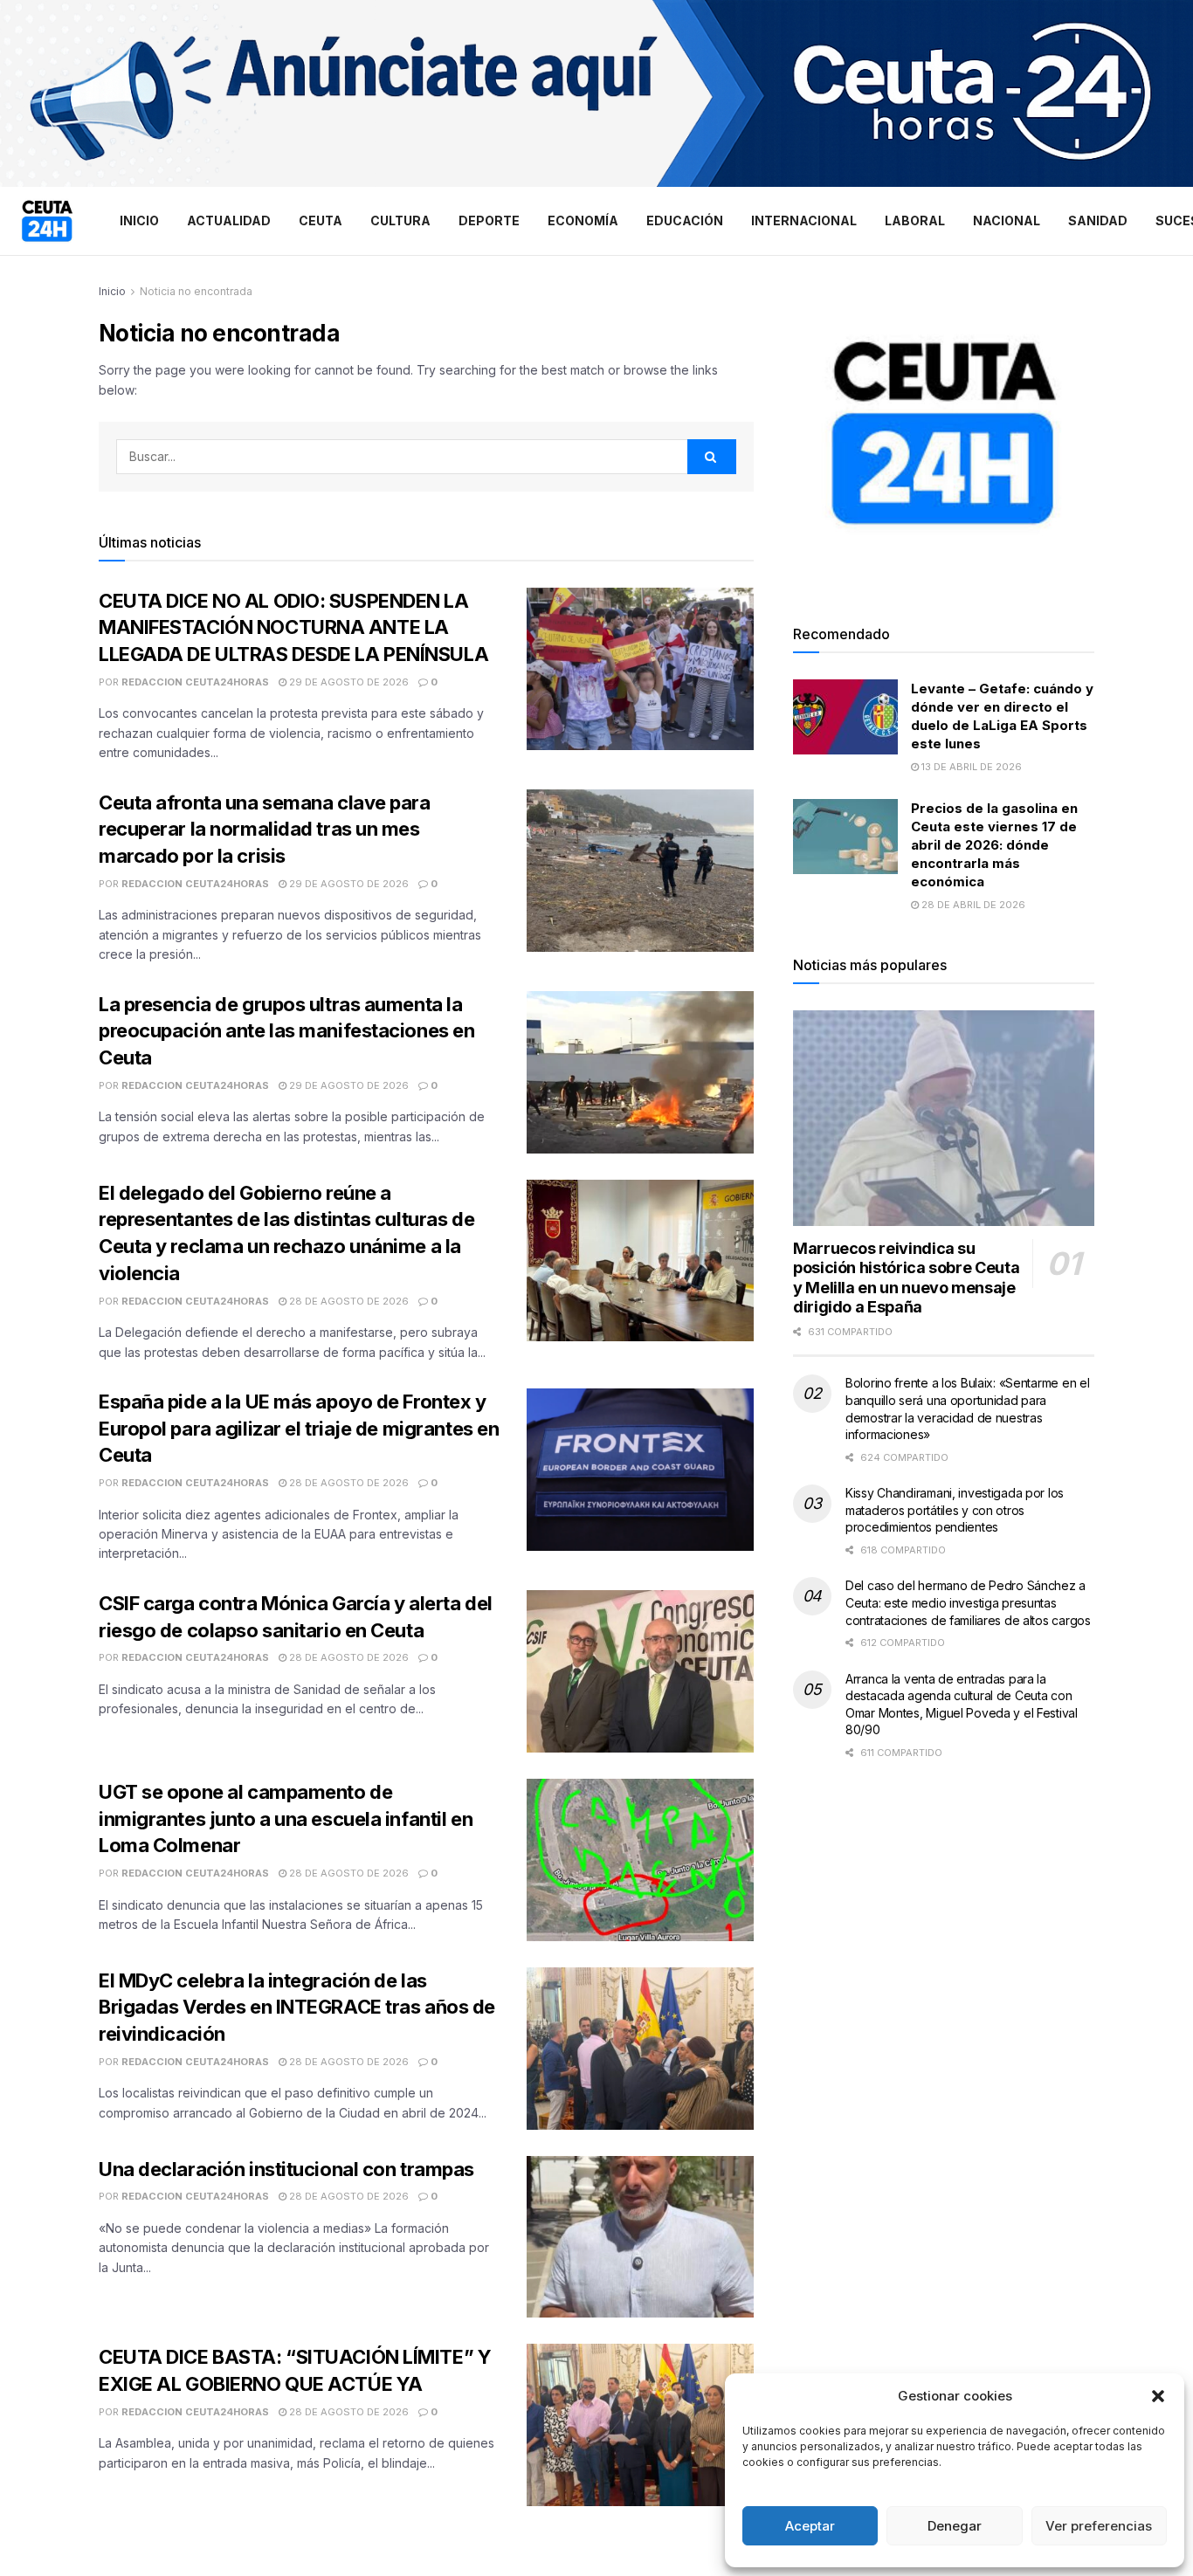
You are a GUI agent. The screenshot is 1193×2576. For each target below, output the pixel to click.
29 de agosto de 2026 (348, 682)
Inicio (139, 220)
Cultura (400, 220)
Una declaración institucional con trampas (286, 2169)
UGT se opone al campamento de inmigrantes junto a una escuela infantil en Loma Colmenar (286, 1819)
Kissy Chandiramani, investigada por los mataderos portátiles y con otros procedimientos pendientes (955, 1510)
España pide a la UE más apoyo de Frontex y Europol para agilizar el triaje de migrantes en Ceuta (299, 1429)
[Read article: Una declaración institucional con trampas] (640, 2237)
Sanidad (1098, 220)
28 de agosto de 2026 (348, 1301)
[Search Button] (712, 457)
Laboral (915, 220)
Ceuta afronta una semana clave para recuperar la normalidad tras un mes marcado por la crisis (265, 830)
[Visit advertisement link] (596, 93)
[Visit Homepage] (47, 221)
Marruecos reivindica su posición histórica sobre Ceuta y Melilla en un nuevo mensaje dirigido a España (906, 1278)
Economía (583, 220)
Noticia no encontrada (196, 291)
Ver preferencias (1099, 2526)
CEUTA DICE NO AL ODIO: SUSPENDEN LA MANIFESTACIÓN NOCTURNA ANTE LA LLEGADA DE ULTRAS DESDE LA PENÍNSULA (293, 628)
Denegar (955, 2526)
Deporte (489, 220)
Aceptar (810, 2526)
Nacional (1007, 220)
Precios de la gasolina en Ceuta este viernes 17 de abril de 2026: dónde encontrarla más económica (994, 845)
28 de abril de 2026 (972, 905)
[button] (1158, 2396)
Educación (685, 220)
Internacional (804, 220)
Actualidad (229, 220)
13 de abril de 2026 (970, 767)
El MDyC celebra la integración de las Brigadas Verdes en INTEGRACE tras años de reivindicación (297, 2008)
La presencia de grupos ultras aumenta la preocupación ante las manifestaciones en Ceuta (286, 1031)
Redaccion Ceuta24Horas (195, 682)
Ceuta (321, 220)
